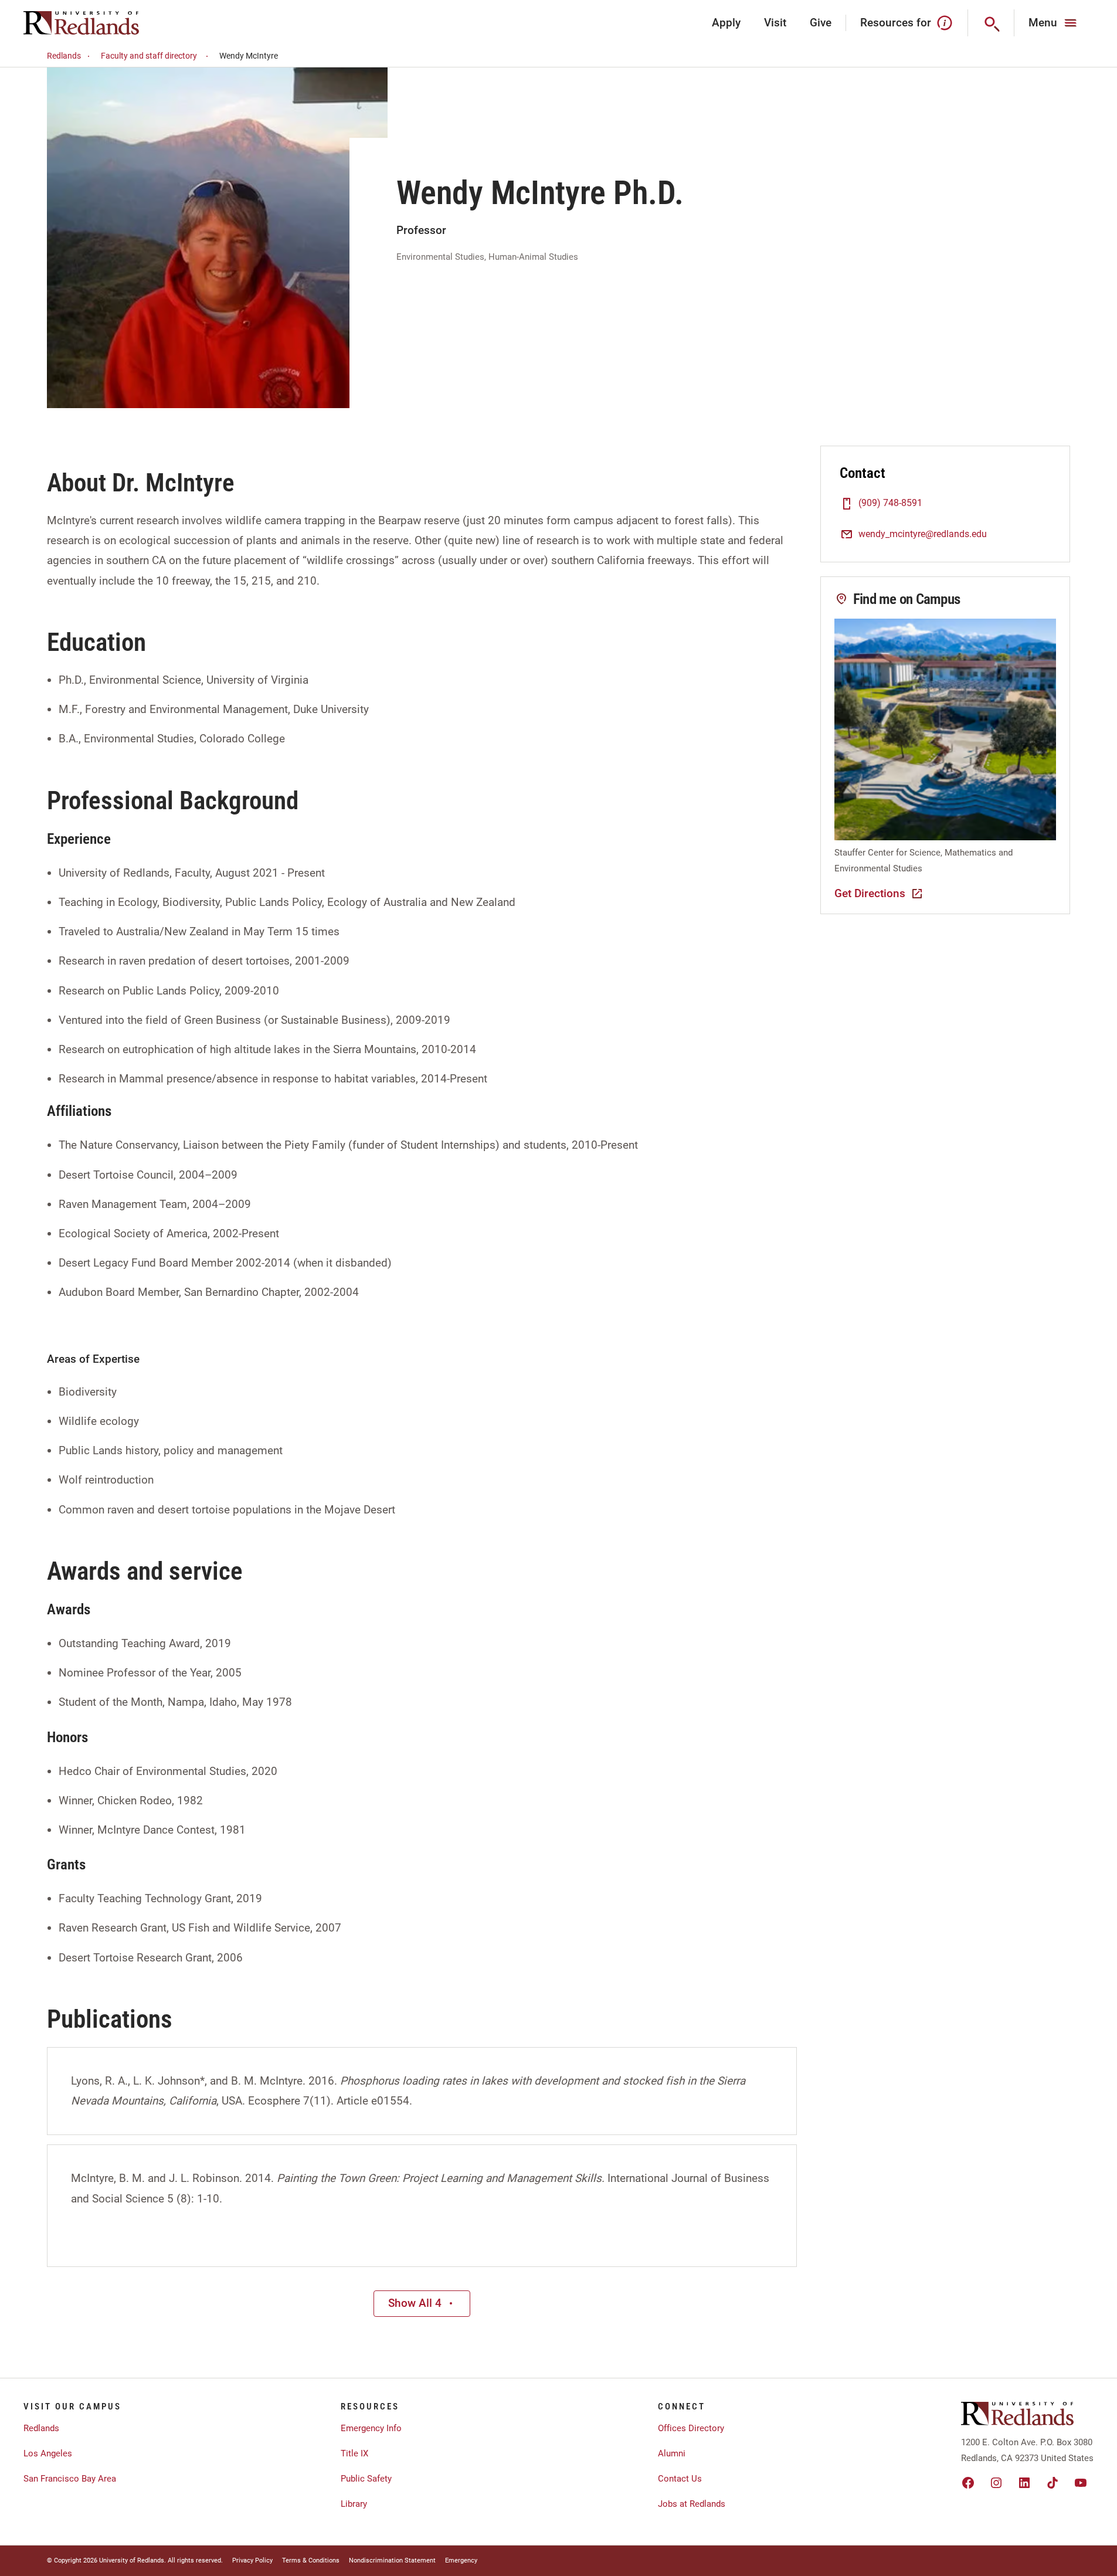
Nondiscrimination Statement (392, 2560)
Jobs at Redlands (692, 2504)
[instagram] (996, 2483)
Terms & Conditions (311, 2560)
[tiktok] (1053, 2483)
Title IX (354, 2453)
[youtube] (1081, 2483)
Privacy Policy (252, 2560)
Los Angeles (48, 2453)
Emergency (461, 2560)
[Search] (991, 23)
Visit (775, 23)
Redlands (64, 56)
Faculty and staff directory (149, 56)
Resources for (896, 23)
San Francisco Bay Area (70, 2479)
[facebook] (968, 2483)
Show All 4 (415, 2303)
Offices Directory (691, 2428)
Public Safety (366, 2479)
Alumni (672, 2453)
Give (821, 23)
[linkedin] (1024, 2483)
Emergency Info (371, 2428)
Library (354, 2504)
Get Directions (870, 893)
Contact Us (680, 2479)
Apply (726, 23)
